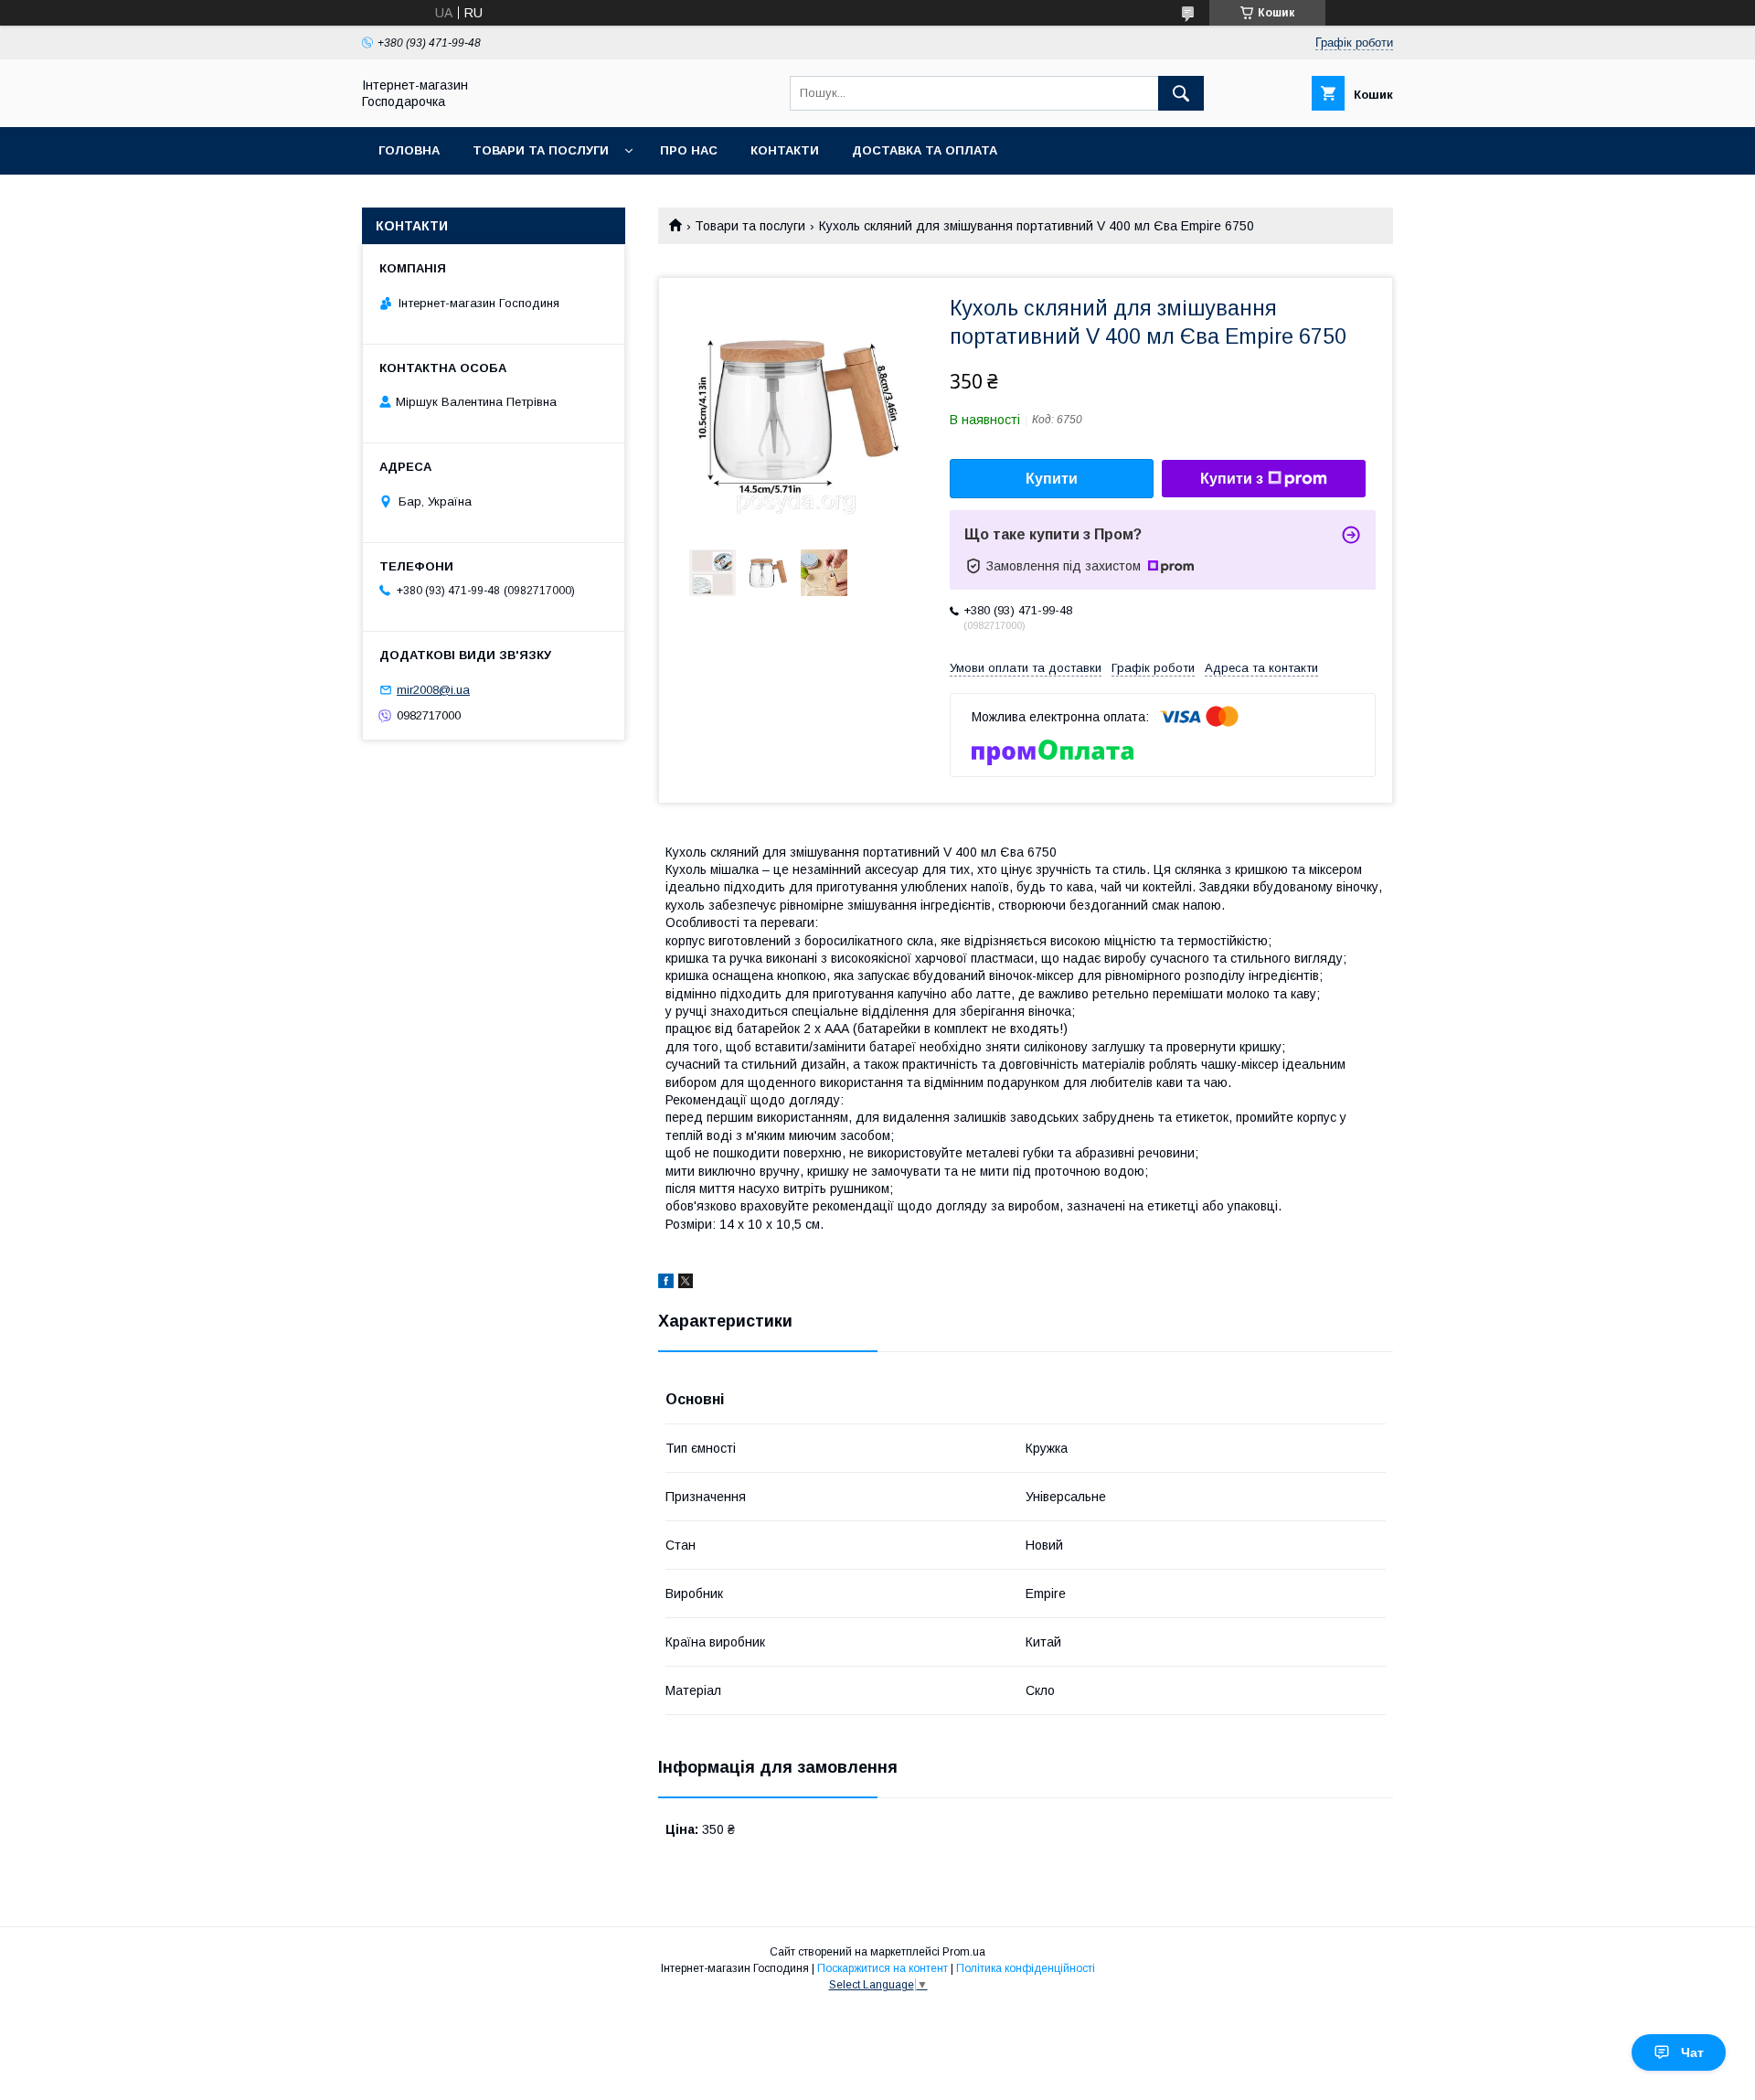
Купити (1052, 479)
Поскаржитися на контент (883, 1968)
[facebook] (666, 1284)
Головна (409, 150)
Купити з (1232, 479)
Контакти (785, 150)
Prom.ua (964, 1952)
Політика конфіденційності (1026, 1968)
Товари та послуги (541, 150)
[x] (686, 1284)
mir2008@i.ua (433, 690)
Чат (1692, 2052)
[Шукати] (1181, 93)
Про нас (689, 150)
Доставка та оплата (925, 150)
